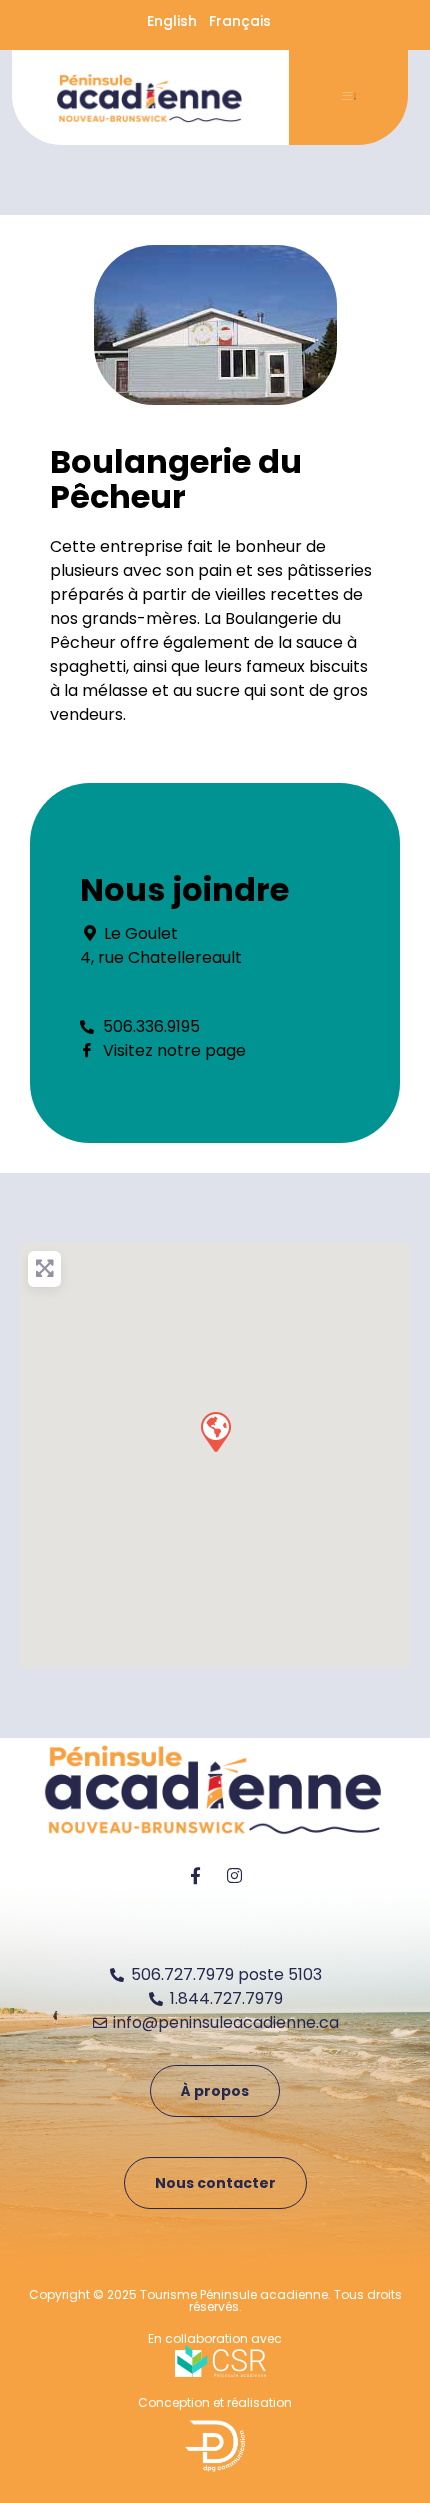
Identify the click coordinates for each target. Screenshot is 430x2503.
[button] (215, 1431)
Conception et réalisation (215, 2402)
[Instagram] (235, 1876)
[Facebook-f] (196, 1876)
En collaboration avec (215, 2338)
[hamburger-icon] (349, 98)
